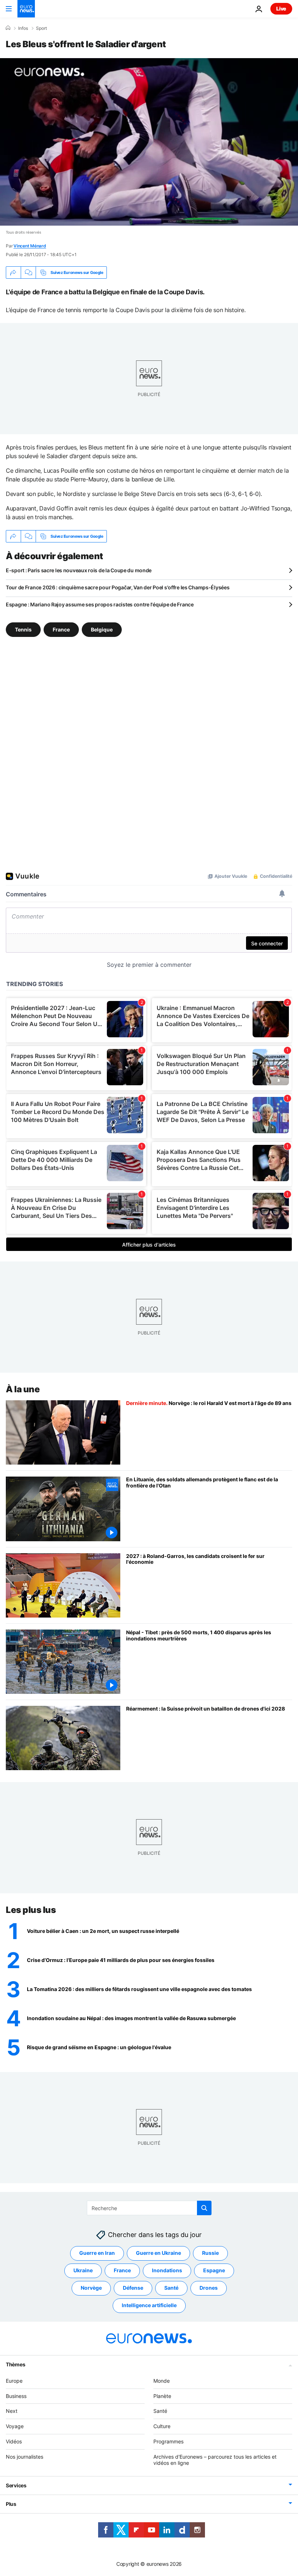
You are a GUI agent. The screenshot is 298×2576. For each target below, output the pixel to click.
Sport (41, 28)
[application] (149, 142)
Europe (14, 2380)
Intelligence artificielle (149, 2305)
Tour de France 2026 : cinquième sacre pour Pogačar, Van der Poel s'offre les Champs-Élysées (118, 587)
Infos (23, 28)
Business (16, 2396)
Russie (210, 2253)
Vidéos (14, 2441)
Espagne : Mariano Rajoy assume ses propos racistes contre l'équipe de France (100, 604)
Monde (162, 2380)
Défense (133, 2288)
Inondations (167, 2270)
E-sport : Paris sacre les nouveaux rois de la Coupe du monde (79, 570)
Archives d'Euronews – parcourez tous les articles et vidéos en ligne (215, 2459)
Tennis (23, 629)
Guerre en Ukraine (158, 2253)
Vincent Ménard (30, 246)
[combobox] (149, 2208)
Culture (162, 2426)
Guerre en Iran (97, 2253)
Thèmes (15, 2364)
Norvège (91, 2288)
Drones (209, 2288)
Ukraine (83, 2270)
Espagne (214, 2270)
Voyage (15, 2426)
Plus (11, 2504)
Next (12, 2411)
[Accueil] (8, 28)
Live (281, 9)
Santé (171, 2288)
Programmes (168, 2441)
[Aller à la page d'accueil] (26, 9)
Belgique (102, 629)
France (61, 629)
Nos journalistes (25, 2456)
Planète (162, 2396)
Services (16, 2485)
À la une (23, 1389)
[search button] (204, 2208)
